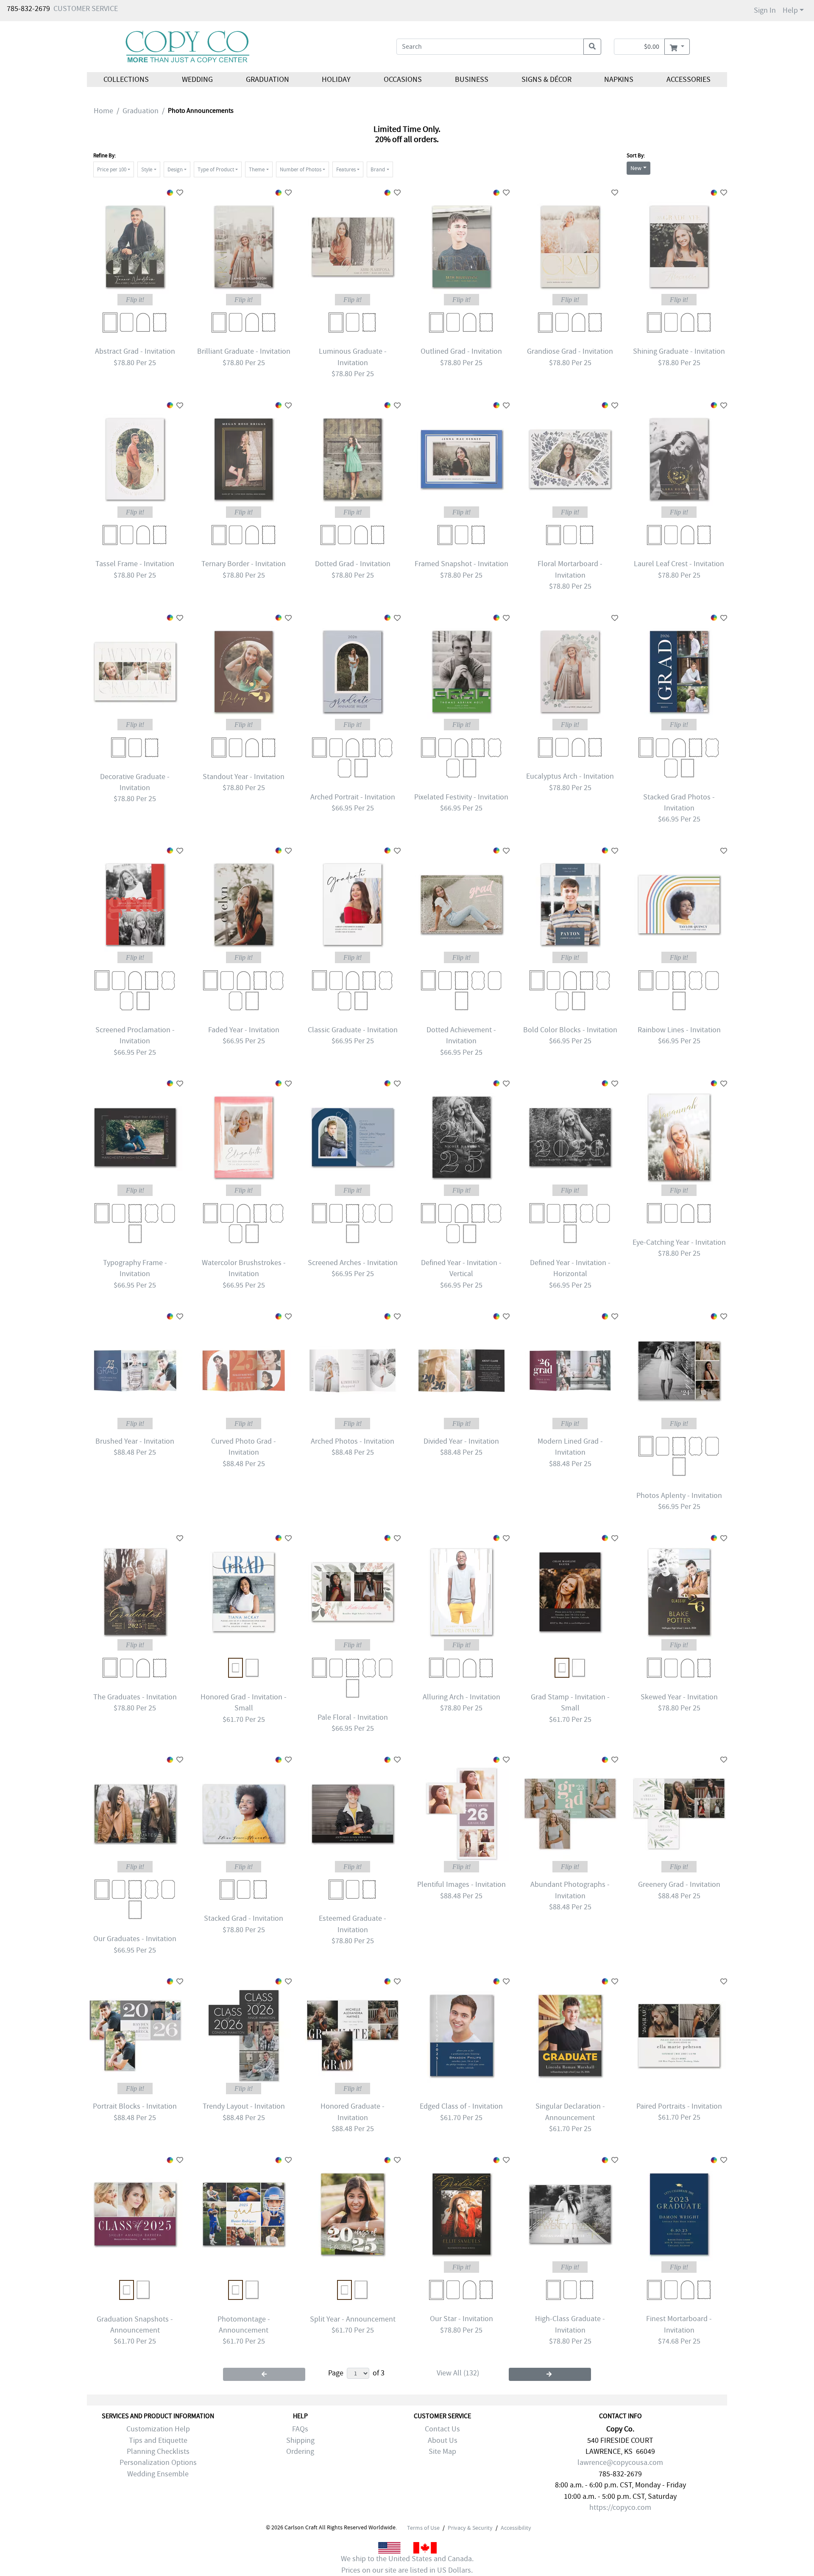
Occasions (403, 80)
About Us (443, 2440)
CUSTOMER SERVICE (86, 9)
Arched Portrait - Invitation (353, 797)
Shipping (300, 2440)
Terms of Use (423, 2528)
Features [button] (346, 169)
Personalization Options (158, 2463)
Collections (126, 80)
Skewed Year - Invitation (679, 1697)
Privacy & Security (470, 2528)
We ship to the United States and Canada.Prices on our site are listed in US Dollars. (407, 2564)
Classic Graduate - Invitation (353, 1030)
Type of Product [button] (216, 169)
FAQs (300, 2429)
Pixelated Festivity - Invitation (461, 797)
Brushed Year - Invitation (135, 1441)
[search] (592, 47)
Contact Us (442, 2429)
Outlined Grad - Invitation (461, 351)
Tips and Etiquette (158, 2440)
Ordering (300, 2452)
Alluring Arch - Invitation (461, 1697)
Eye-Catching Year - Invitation (679, 1242)
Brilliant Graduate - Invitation (244, 351)
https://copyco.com (620, 2508)
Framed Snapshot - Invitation (461, 564)
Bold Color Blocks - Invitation (570, 1030)
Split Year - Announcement (353, 2319)
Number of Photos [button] (301, 169)
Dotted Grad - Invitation (353, 564)
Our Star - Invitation (461, 2319)
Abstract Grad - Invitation (135, 351)
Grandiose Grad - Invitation (570, 351)
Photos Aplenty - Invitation (679, 1496)
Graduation (267, 80)
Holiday (336, 80)
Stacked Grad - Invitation (244, 1918)
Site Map (442, 2452)
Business (472, 80)
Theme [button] (257, 169)
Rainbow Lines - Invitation (679, 1030)
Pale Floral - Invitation (353, 1717)
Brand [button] (378, 169)
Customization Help (158, 2429)
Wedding (197, 80)
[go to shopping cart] (677, 47)
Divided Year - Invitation (461, 1441)
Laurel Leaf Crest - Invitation (679, 564)
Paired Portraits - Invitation (679, 2106)
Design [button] (175, 169)
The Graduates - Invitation (135, 1697)
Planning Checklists (158, 2452)
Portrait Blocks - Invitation (135, 2106)
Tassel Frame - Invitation (135, 564)
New (636, 168)
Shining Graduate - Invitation (679, 351)
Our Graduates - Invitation (135, 1939)
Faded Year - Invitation (244, 1030)
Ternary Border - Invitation (244, 564)
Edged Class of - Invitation (461, 2106)
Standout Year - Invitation (244, 777)
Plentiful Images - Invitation (461, 1885)
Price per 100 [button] (112, 169)
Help (790, 10)
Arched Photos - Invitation (353, 1441)
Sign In (765, 10)
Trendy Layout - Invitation (244, 2106)
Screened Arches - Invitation (353, 1263)
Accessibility (516, 2528)
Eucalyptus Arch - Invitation (570, 776)
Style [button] (147, 169)
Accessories (689, 80)
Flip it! (135, 300)
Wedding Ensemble (158, 2474)
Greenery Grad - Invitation (679, 1885)
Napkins (619, 80)
